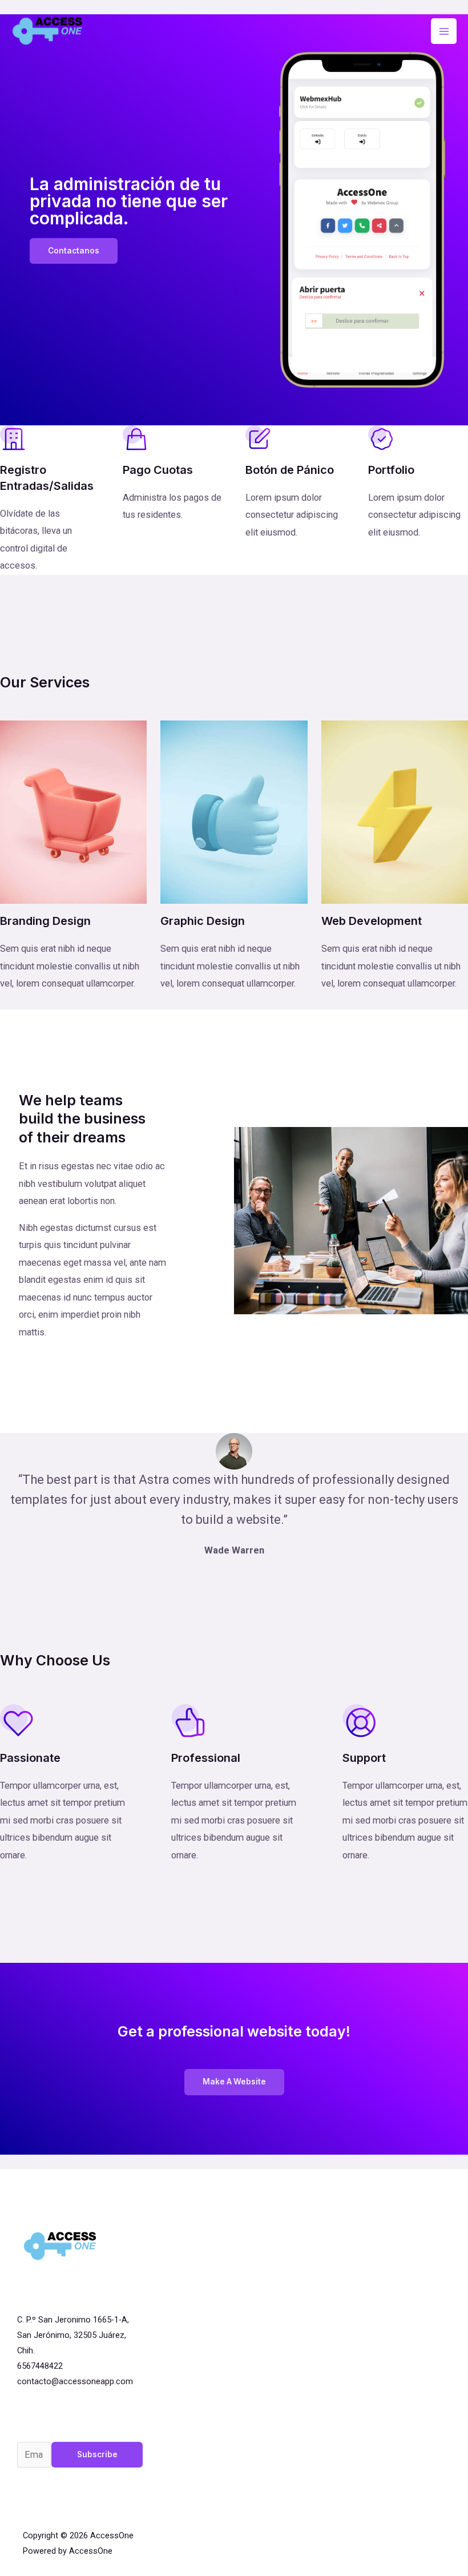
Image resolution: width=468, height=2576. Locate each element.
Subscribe (97, 2454)
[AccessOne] (48, 31)
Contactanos (74, 251)
